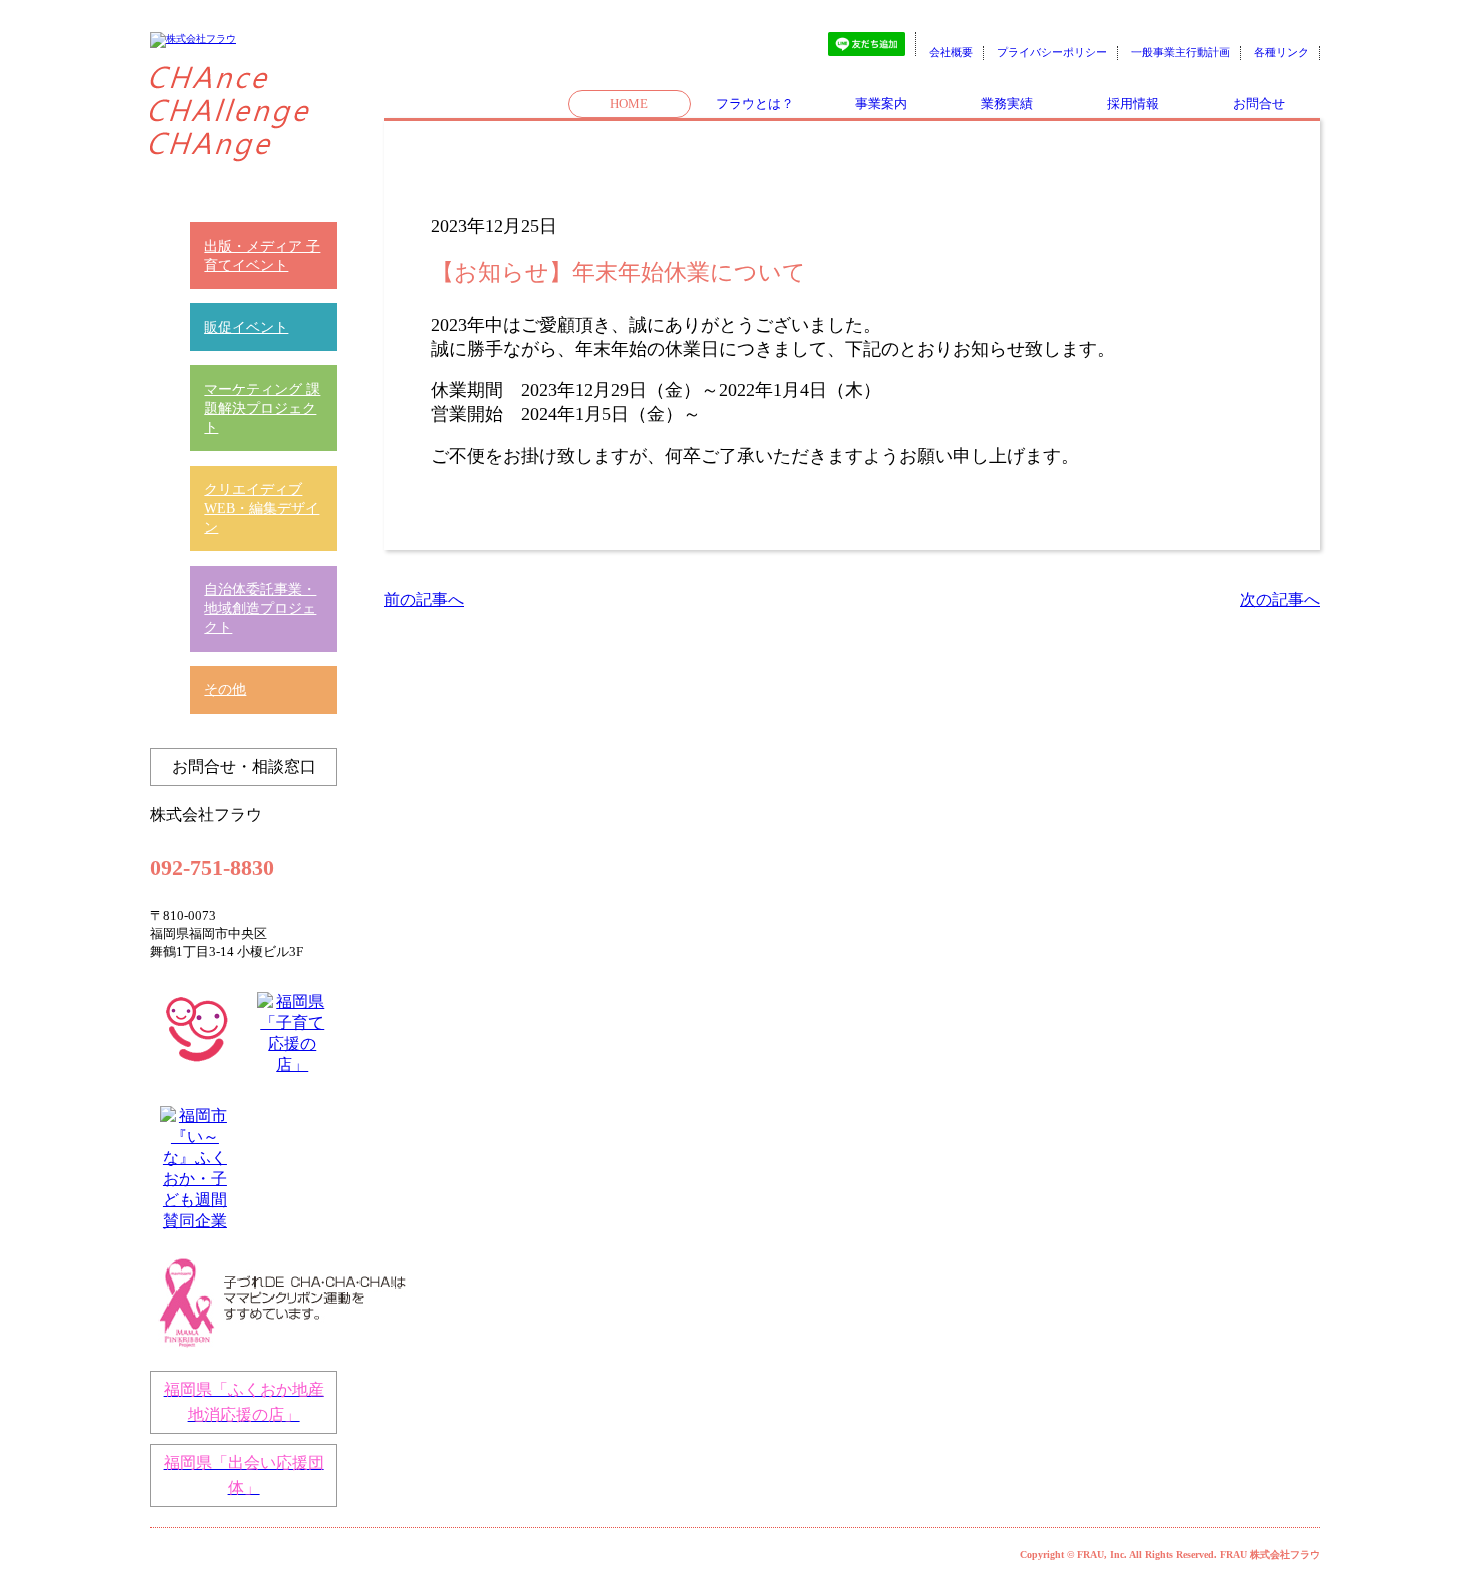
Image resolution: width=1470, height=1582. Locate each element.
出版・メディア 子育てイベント (262, 255)
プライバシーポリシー (1052, 52)
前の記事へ (424, 599)
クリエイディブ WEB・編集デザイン (261, 508)
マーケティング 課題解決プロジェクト (262, 408)
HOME (629, 103)
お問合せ (1259, 103)
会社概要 (951, 52)
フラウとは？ (755, 103)
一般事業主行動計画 (1180, 52)
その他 (225, 689)
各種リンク (1281, 52)
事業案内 (881, 103)
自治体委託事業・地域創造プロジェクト (260, 608)
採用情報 (1133, 103)
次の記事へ (1280, 599)
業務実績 (1007, 103)
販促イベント (246, 327)
